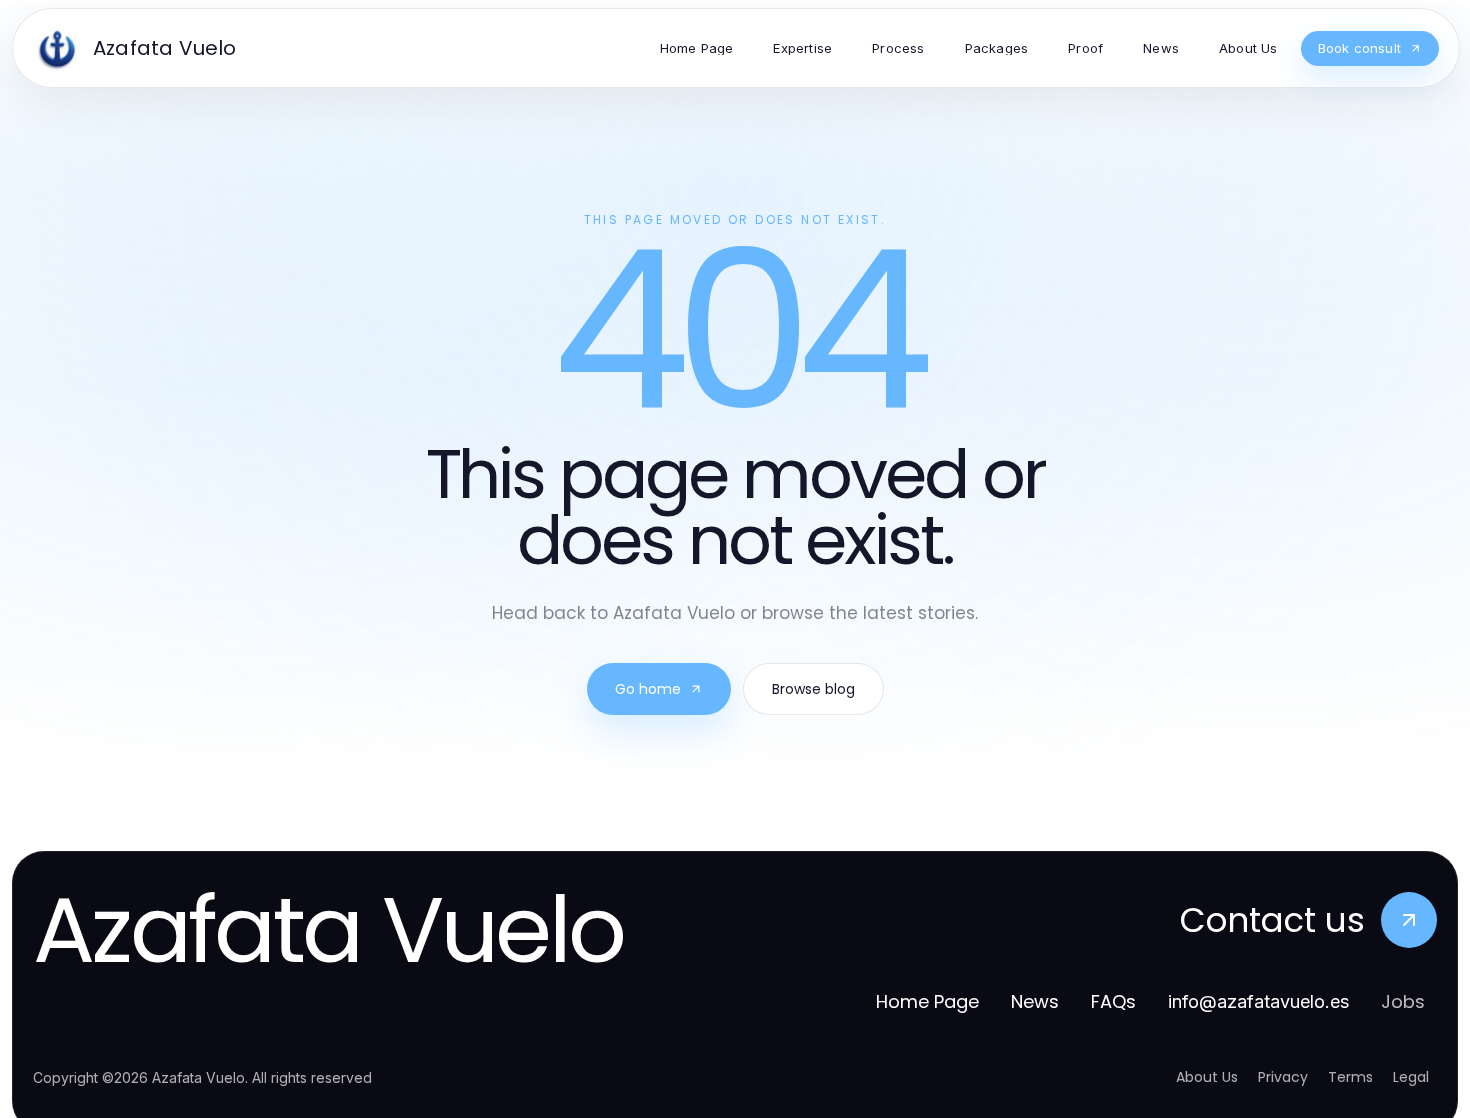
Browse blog (813, 689)
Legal (1411, 1077)
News (1035, 1001)
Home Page (927, 1001)
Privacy (1283, 1077)
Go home (648, 689)
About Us (1207, 1077)
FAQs (1113, 1001)
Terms (1350, 1077)
